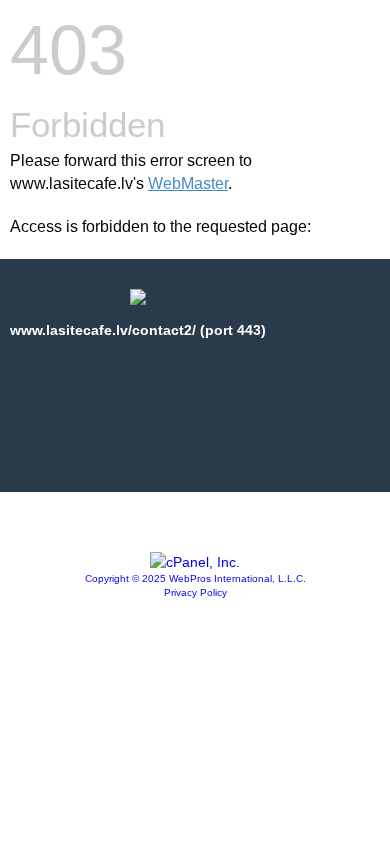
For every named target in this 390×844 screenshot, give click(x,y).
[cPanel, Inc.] (195, 562)
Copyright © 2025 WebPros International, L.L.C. (195, 578)
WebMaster (188, 183)
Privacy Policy (195, 592)
